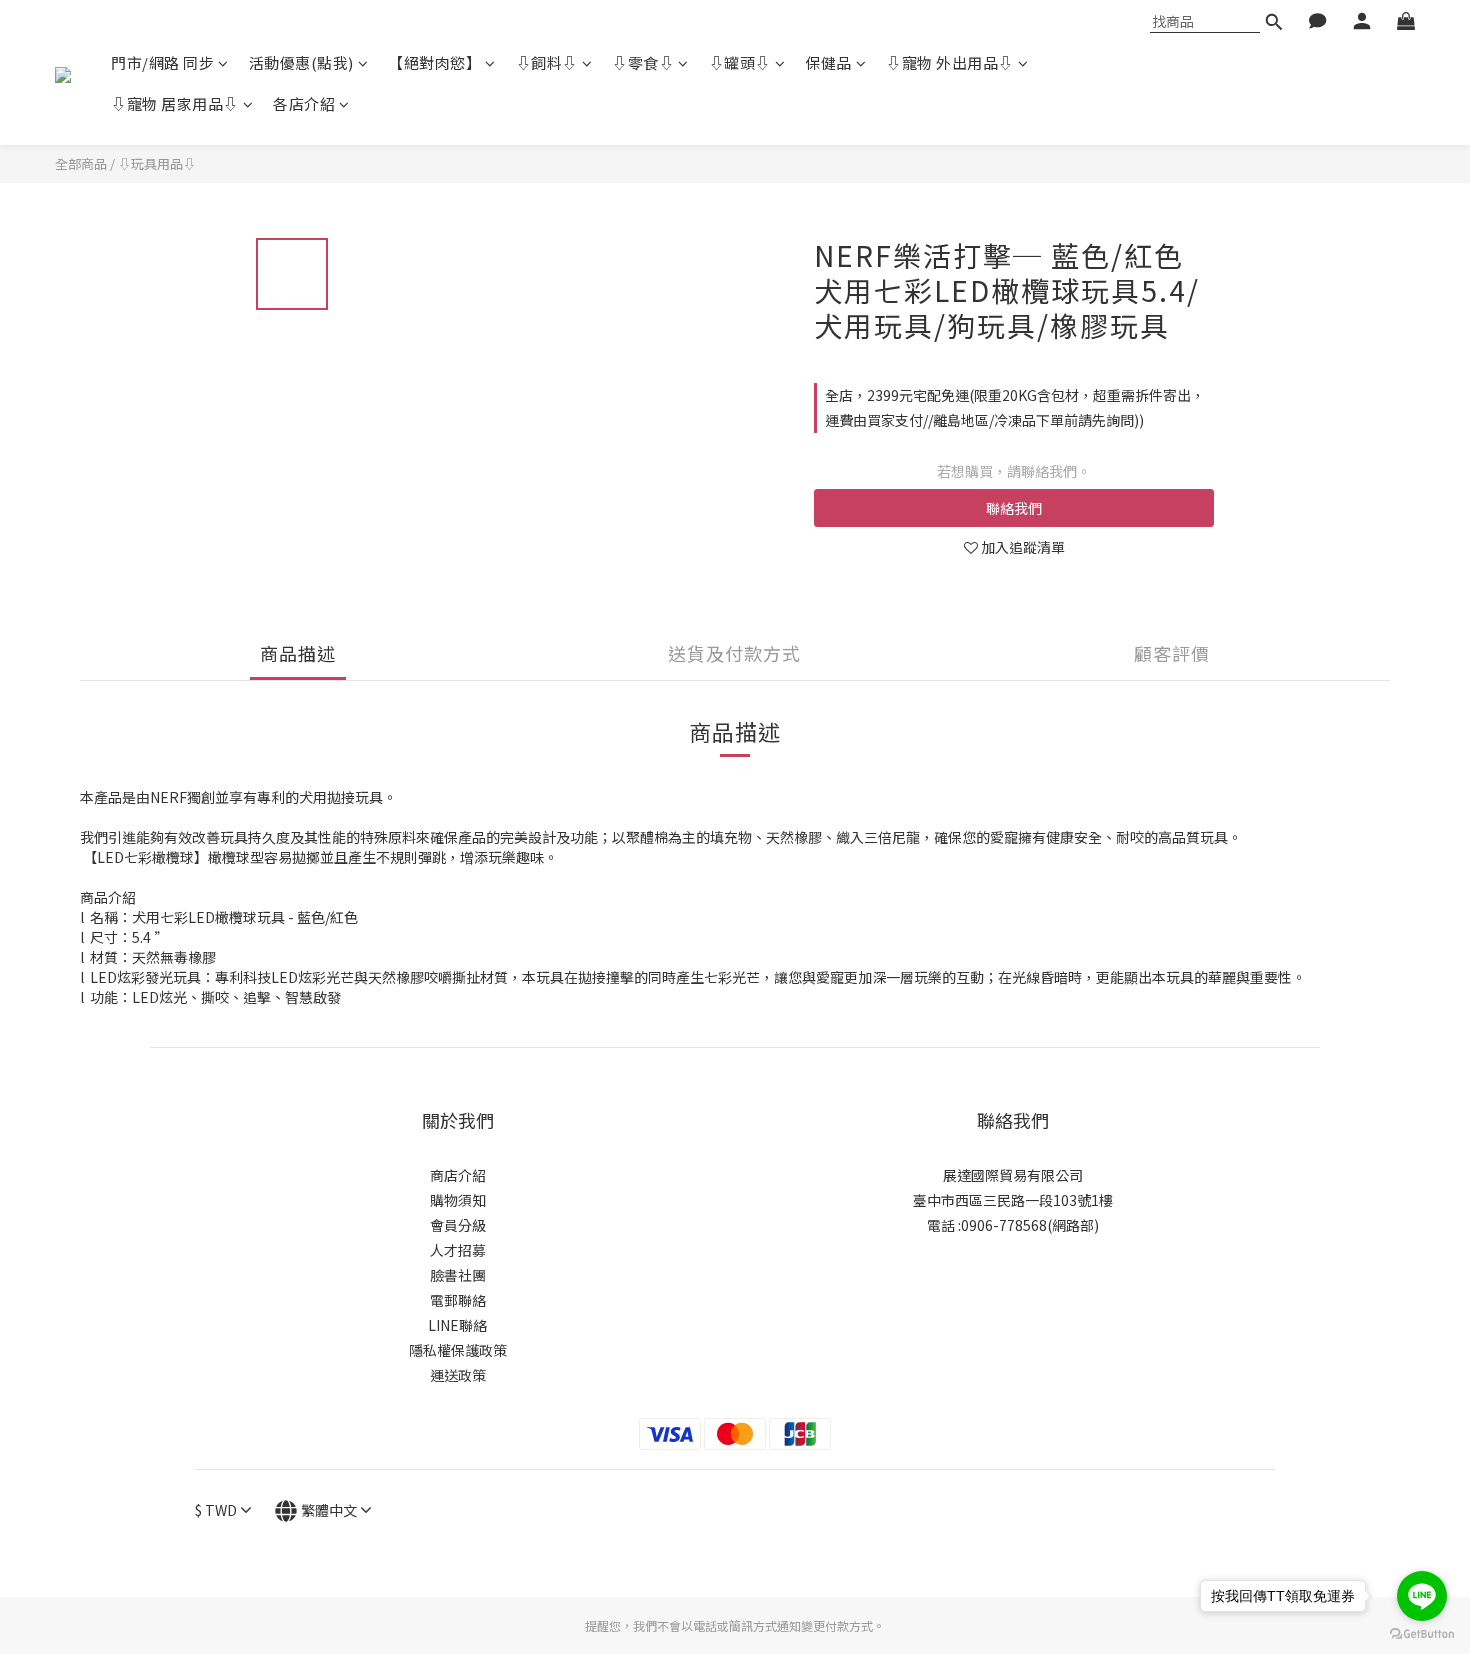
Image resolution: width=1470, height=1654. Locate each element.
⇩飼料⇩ (547, 62)
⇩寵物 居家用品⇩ (175, 103)
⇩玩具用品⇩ (157, 163)
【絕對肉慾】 (434, 62)
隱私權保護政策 (458, 1350)
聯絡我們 (1014, 508)
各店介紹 (304, 103)
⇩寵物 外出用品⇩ (950, 62)
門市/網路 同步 (162, 62)
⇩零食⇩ (643, 62)
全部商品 (81, 163)
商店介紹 (458, 1175)
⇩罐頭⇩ (740, 62)
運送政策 (458, 1375)
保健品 (828, 62)
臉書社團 (458, 1275)
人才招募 (458, 1250)
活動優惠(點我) (301, 62)
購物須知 (458, 1200)
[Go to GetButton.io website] (1422, 1634)
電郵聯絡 (458, 1300)
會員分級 (458, 1225)
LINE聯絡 (457, 1325)
